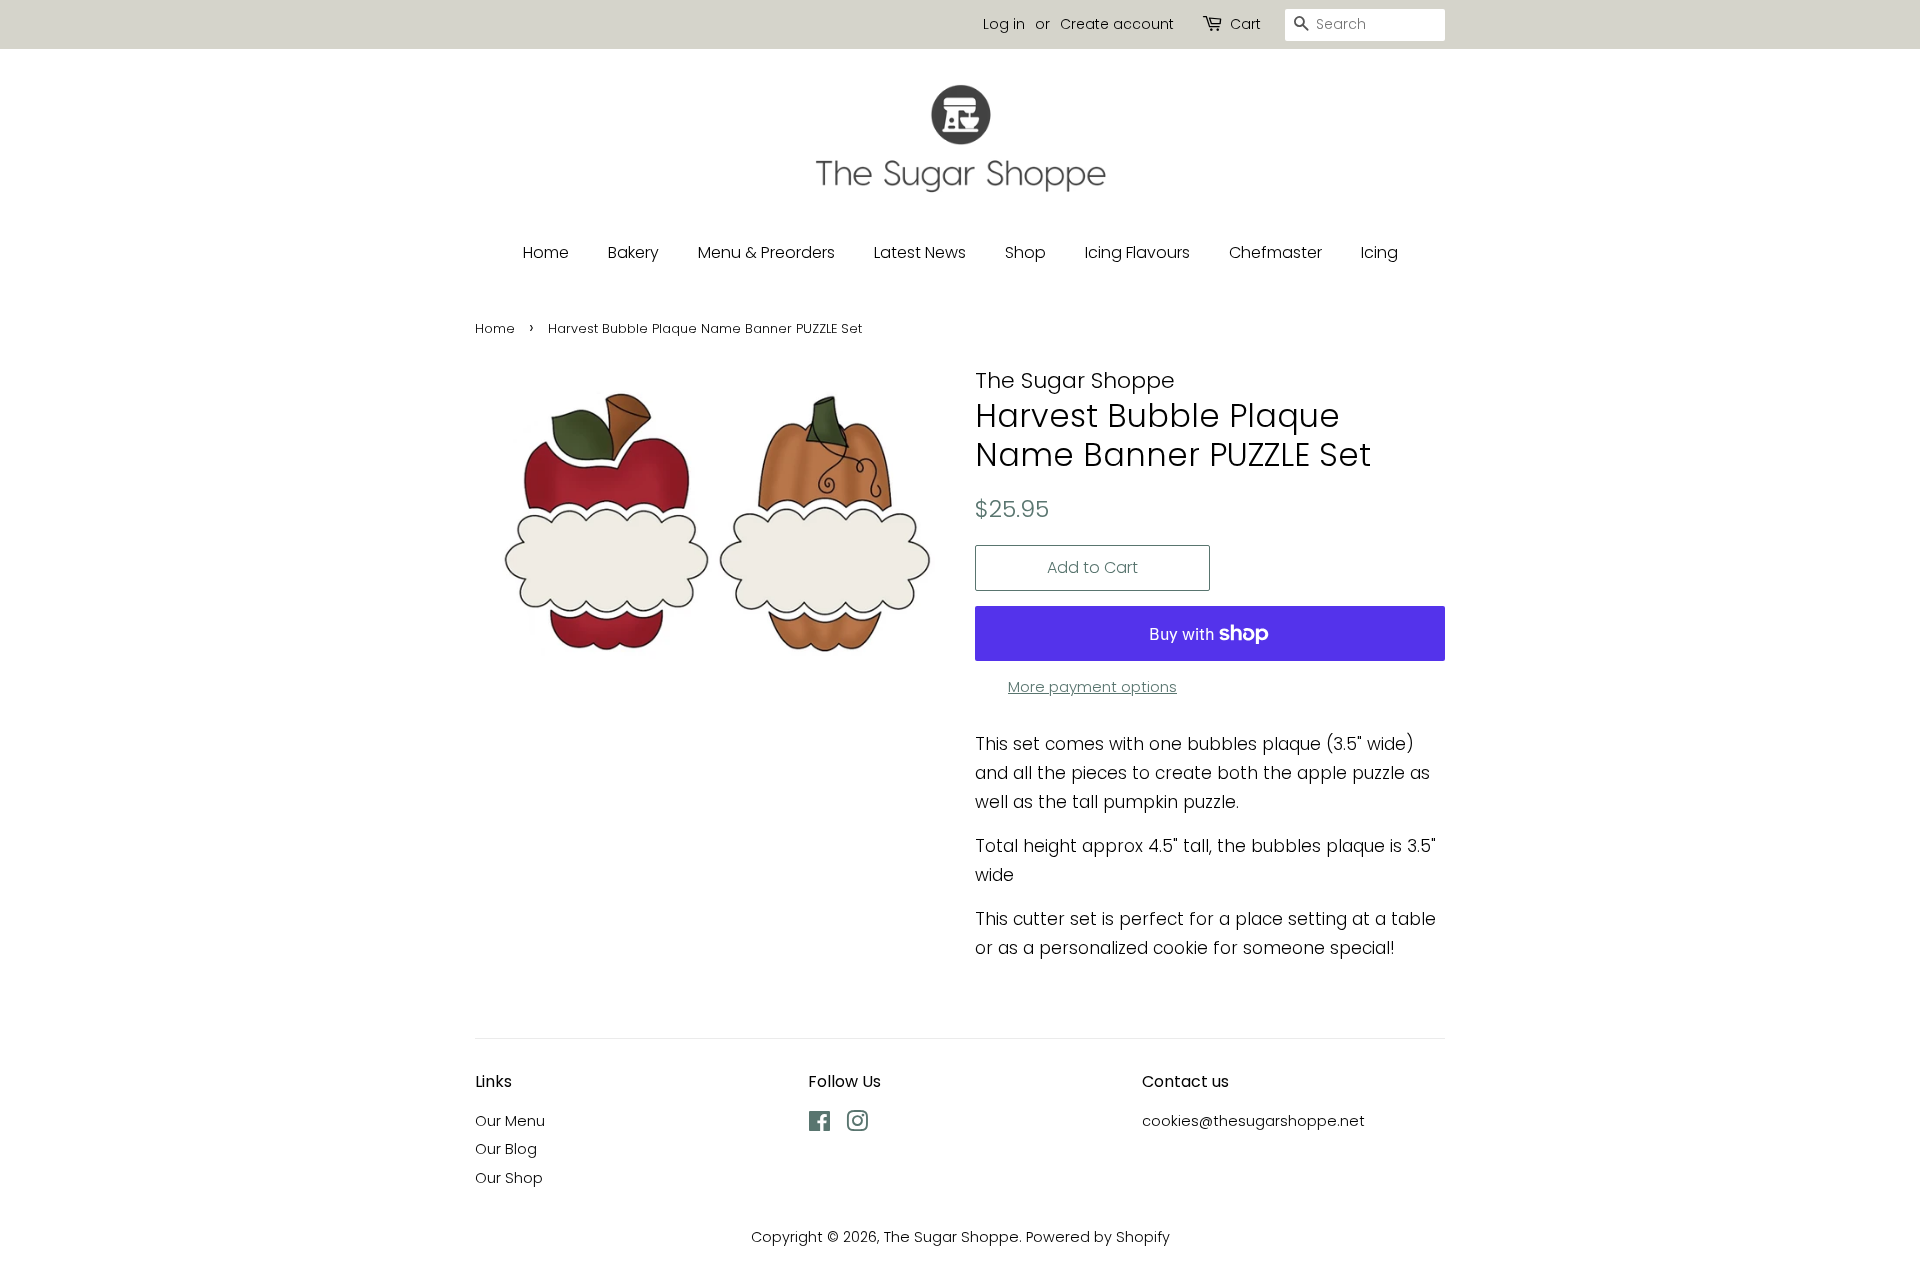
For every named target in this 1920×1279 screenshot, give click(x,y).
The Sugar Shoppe (951, 1237)
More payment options (1092, 686)
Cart (1245, 24)
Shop (1025, 252)
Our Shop (509, 1178)
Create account (1117, 24)
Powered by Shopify (1098, 1237)
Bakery (633, 252)
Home (546, 252)
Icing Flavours (1137, 252)
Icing (1379, 252)
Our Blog (506, 1149)
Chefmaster (1275, 252)
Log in (1004, 24)
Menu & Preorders (766, 252)
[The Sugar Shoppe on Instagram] (857, 1125)
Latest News (920, 252)
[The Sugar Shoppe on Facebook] (819, 1125)
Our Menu (510, 1121)
